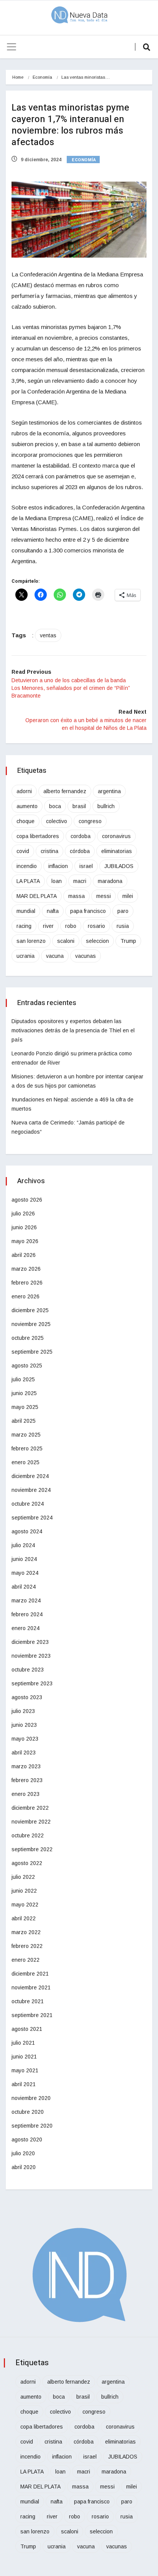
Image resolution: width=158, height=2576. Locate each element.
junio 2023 (24, 1725)
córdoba (80, 851)
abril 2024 (24, 1587)
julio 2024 (23, 1545)
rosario (96, 926)
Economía (42, 77)
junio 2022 (24, 1891)
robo (71, 926)
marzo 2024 (26, 1600)
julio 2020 (23, 2153)
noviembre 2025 (31, 1324)
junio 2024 (24, 1559)
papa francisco (88, 911)
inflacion (58, 866)
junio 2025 (24, 1393)
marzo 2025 (26, 1435)
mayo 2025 (25, 1407)
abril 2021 (24, 2084)
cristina (49, 851)
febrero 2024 (27, 1614)
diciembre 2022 (30, 1808)
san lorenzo (31, 941)
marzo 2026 (26, 1269)
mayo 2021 (25, 2070)
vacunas (86, 956)
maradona (110, 881)
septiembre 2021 (32, 2015)
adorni (24, 791)
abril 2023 (24, 1753)
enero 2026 (26, 1296)
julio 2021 (23, 2043)
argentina (109, 791)
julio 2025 (23, 1379)
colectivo (57, 821)
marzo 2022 (26, 1932)
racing (24, 926)
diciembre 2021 (30, 1974)
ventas (48, 635)
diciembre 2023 (30, 1642)
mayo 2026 (25, 1241)
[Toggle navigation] (12, 47)
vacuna (55, 956)
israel (86, 866)
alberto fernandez (65, 791)
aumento (27, 806)
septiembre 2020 (32, 2126)
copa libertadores (38, 836)
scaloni (66, 941)
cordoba (81, 836)
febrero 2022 (27, 1946)
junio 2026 (24, 1227)
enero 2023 (26, 1794)
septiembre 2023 (32, 1683)
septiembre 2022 (32, 1849)
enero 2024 (26, 1628)
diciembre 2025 (30, 1310)
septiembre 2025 (32, 1352)
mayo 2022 (25, 1905)
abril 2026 (24, 1255)
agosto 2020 (27, 2140)
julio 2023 (23, 1711)
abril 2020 (24, 2167)
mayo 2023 (25, 1739)
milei (128, 896)
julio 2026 (23, 1214)
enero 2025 (26, 1462)
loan (57, 881)
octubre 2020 (28, 2112)
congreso (90, 821)
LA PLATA (28, 881)
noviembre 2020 (31, 2098)
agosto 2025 (27, 1366)
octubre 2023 (28, 1670)
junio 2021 (24, 2057)
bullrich (106, 806)
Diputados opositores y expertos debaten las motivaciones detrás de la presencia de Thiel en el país (73, 1030)
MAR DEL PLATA (37, 896)
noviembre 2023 (31, 1656)
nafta (53, 911)
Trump (128, 941)
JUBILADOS (119, 866)
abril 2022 (24, 1918)
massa (77, 896)
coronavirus (116, 836)
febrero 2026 (27, 1283)
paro (123, 911)
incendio (27, 866)
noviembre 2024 (31, 1490)
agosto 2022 (27, 1863)
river (48, 926)
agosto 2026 (27, 1200)
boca (55, 806)
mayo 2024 (25, 1573)
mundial (26, 911)
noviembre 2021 (31, 1987)
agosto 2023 (27, 1697)
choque (26, 821)
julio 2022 (23, 1877)
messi (104, 896)
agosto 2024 (27, 1531)
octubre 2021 (28, 2001)
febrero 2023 (27, 1780)
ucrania (26, 956)
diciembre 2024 (30, 1476)
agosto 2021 (27, 2029)
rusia (123, 926)
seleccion (97, 941)
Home (18, 77)
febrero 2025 (27, 1448)
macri (80, 881)
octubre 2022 (28, 1835)
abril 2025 (24, 1421)
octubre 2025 (28, 1338)
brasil (79, 806)
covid (23, 851)
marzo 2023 (26, 1766)
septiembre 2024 (32, 1518)
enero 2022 (26, 1960)
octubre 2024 (28, 1504)
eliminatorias (117, 851)
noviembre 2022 (31, 1822)
